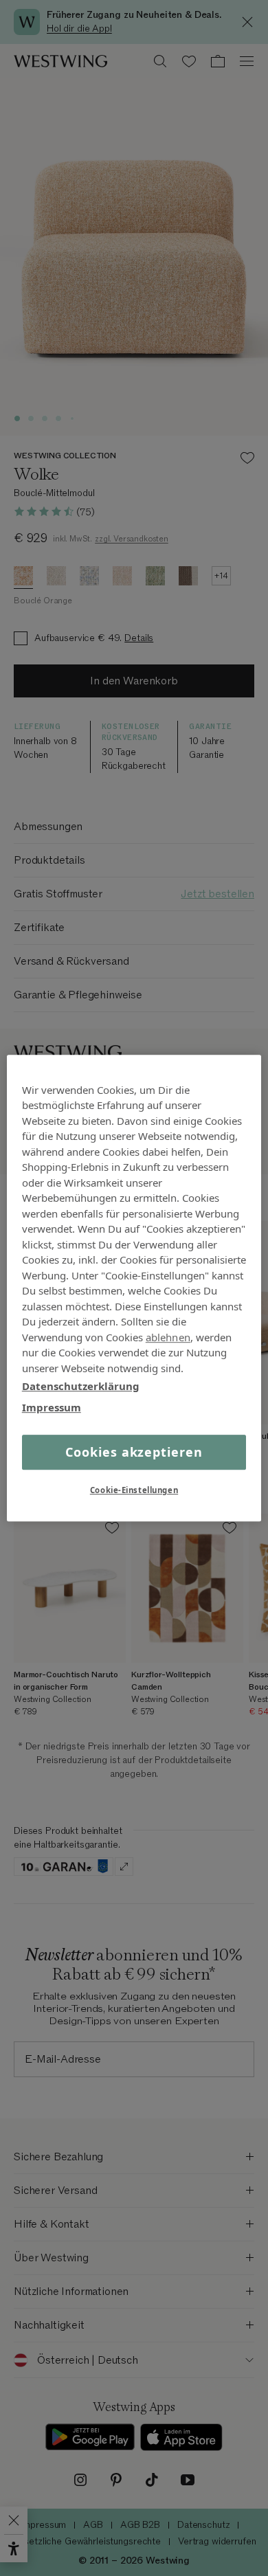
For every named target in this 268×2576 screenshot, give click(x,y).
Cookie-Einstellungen (134, 1490)
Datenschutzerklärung (81, 1386)
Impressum (52, 1407)
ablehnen (168, 1337)
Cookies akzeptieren (134, 1452)
